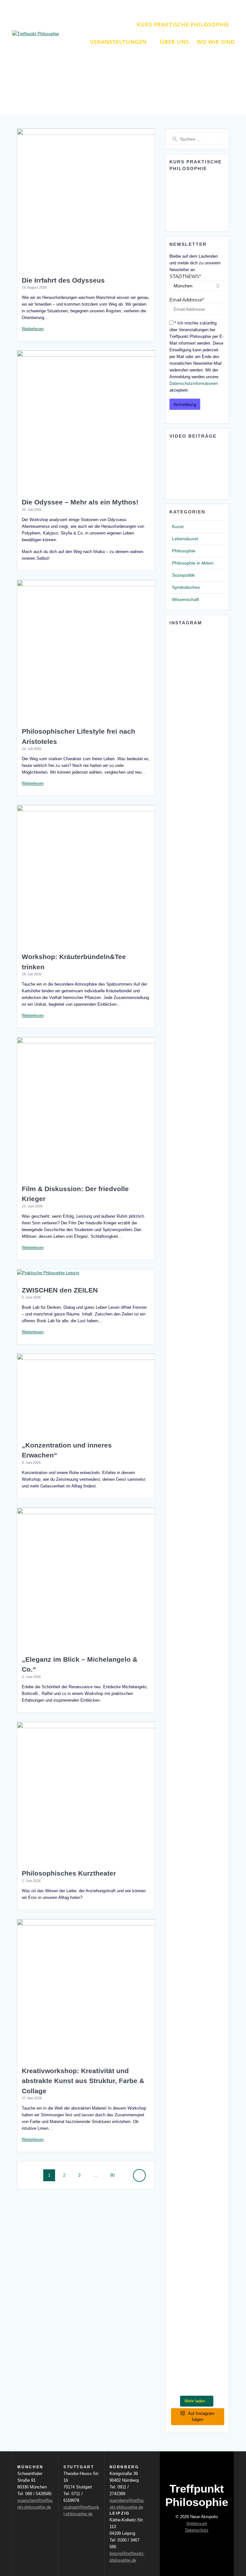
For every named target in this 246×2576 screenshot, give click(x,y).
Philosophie (184, 551)
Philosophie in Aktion (193, 563)
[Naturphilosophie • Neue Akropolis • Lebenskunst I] (211, 1850)
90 (115, 2175)
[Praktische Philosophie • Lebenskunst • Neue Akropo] (182, 1454)
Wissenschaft (185, 599)
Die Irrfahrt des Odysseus (63, 280)
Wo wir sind (216, 42)
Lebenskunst (185, 539)
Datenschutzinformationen (194, 383)
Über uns (174, 42)
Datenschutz (197, 2530)
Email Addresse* (187, 300)
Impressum (197, 2523)
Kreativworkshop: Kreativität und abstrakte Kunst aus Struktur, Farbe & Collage (83, 2081)
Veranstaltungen (118, 42)
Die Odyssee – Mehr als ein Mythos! (80, 502)
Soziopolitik (183, 575)
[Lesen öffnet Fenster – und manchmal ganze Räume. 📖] (211, 1018)
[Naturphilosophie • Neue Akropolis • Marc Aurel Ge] (182, 2219)
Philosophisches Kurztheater (69, 1873)
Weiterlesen (33, 329)
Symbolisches (186, 587)
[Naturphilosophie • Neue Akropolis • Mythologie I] (211, 1551)
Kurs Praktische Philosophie (183, 24)
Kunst (178, 527)
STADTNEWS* (185, 276)
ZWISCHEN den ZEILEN (60, 1290)
